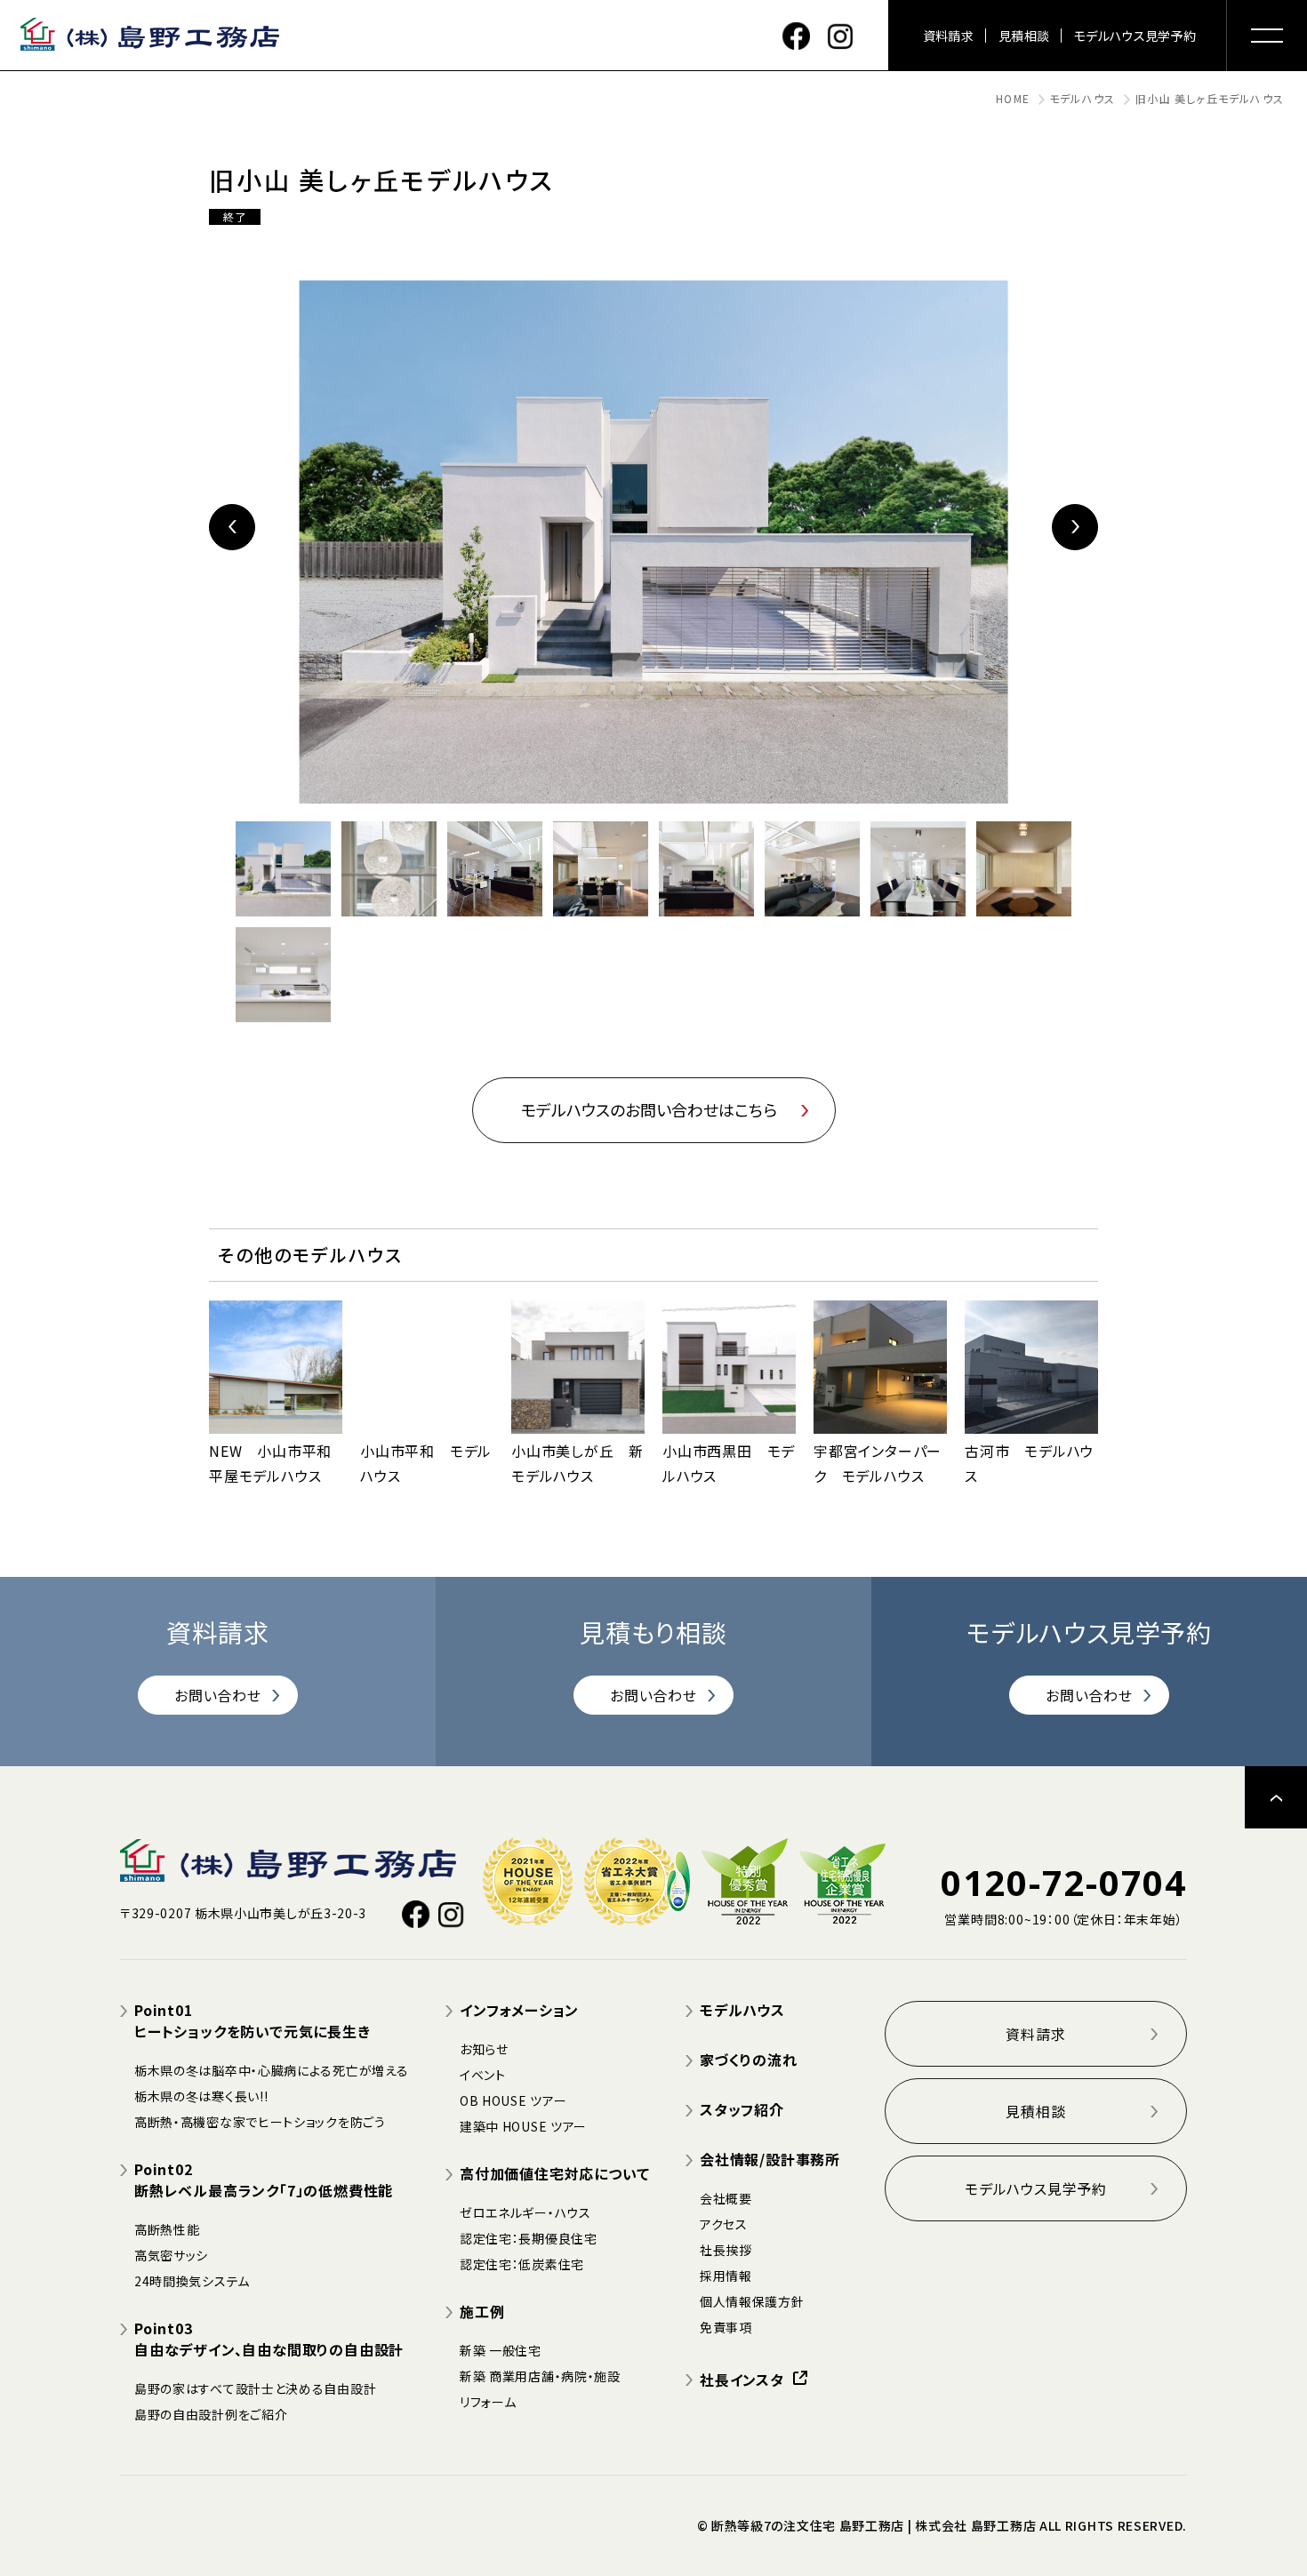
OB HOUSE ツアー (513, 2100)
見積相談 (1024, 36)
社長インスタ (742, 2380)
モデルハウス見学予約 (1135, 36)
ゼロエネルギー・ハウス (525, 2212)
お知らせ (484, 2049)
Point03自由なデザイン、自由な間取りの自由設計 (269, 2339)
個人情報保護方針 (752, 2301)
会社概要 (726, 2198)
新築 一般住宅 (501, 2350)
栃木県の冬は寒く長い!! (201, 2096)
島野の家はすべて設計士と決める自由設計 (255, 2388)
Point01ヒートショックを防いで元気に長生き (253, 2020)
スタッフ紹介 (742, 2109)
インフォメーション (519, 2010)
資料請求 (948, 36)
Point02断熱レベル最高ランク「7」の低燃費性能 (264, 2180)
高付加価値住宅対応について (554, 2173)
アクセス (724, 2224)
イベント (483, 2075)
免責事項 (726, 2327)
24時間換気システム (192, 2281)
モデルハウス (1082, 98)
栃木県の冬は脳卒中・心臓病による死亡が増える (271, 2070)
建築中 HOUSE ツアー (523, 2126)
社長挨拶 (726, 2250)
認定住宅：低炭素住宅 (522, 2264)
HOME (1013, 98)
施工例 (482, 2311)
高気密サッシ (171, 2255)
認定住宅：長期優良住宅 (529, 2238)
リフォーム (488, 2402)
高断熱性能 (167, 2229)
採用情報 (726, 2276)
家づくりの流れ (749, 2060)
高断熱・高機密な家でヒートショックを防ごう (260, 2122)
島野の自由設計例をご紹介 (211, 2414)
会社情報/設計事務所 (770, 2159)
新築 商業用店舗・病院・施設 (540, 2376)
